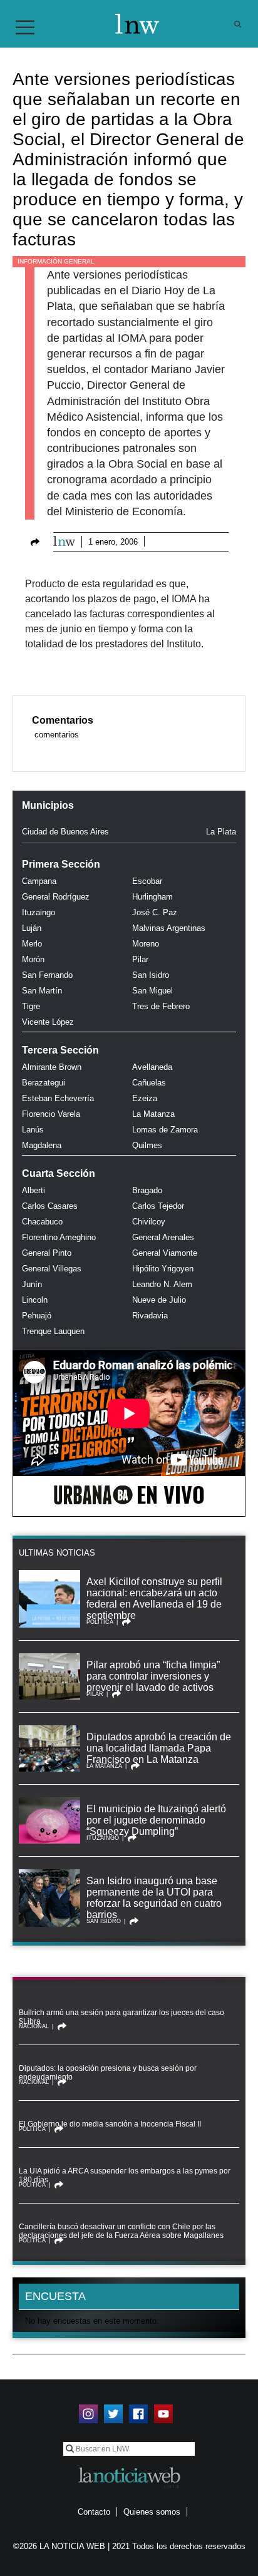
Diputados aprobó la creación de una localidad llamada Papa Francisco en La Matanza (159, 1748)
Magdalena (42, 1145)
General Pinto (47, 1253)
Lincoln (35, 1300)
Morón (33, 959)
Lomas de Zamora (165, 1130)
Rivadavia (150, 1316)
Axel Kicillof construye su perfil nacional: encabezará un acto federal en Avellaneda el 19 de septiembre (154, 1598)
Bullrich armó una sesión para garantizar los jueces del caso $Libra (121, 2017)
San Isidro (151, 975)
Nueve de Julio (159, 1300)
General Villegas (52, 1269)
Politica (100, 1622)
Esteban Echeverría (58, 1098)
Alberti (34, 1190)
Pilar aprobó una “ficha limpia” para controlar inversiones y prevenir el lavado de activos (153, 1676)
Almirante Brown (52, 1067)
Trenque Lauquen (53, 1331)
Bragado (147, 1190)
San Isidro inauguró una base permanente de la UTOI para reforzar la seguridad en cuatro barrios (154, 1898)
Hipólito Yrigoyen (163, 1269)
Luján (32, 928)
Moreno (146, 944)
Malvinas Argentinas (169, 928)
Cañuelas (149, 1083)
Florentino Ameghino (59, 1237)
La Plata (221, 832)
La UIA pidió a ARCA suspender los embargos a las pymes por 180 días (125, 2175)
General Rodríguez (56, 897)
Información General (56, 261)
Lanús (33, 1130)
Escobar (147, 881)
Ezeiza (145, 1098)
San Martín (42, 991)
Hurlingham (152, 897)
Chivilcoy (149, 1222)
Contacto (94, 2512)
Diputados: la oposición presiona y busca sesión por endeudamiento (108, 2073)
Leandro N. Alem (162, 1284)
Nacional (34, 2026)
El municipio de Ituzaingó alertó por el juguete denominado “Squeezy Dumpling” (156, 1820)
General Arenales (163, 1237)
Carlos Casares (50, 1206)
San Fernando (47, 975)
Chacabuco (42, 1222)
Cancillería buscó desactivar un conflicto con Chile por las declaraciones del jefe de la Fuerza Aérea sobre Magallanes (121, 2231)
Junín (32, 1284)
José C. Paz (155, 912)
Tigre (31, 1006)
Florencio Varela (51, 1114)
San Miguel (152, 991)
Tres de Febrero (161, 1006)
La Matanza (153, 1114)
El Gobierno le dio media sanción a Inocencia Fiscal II (110, 2124)
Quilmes (147, 1145)
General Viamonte (165, 1253)
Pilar (140, 959)
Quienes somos (152, 2512)
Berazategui (44, 1083)
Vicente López (48, 1022)
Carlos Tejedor (158, 1206)
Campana (39, 881)
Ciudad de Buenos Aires (65, 832)
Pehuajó (37, 1316)
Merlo (32, 944)
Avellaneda (152, 1067)
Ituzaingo (39, 912)
